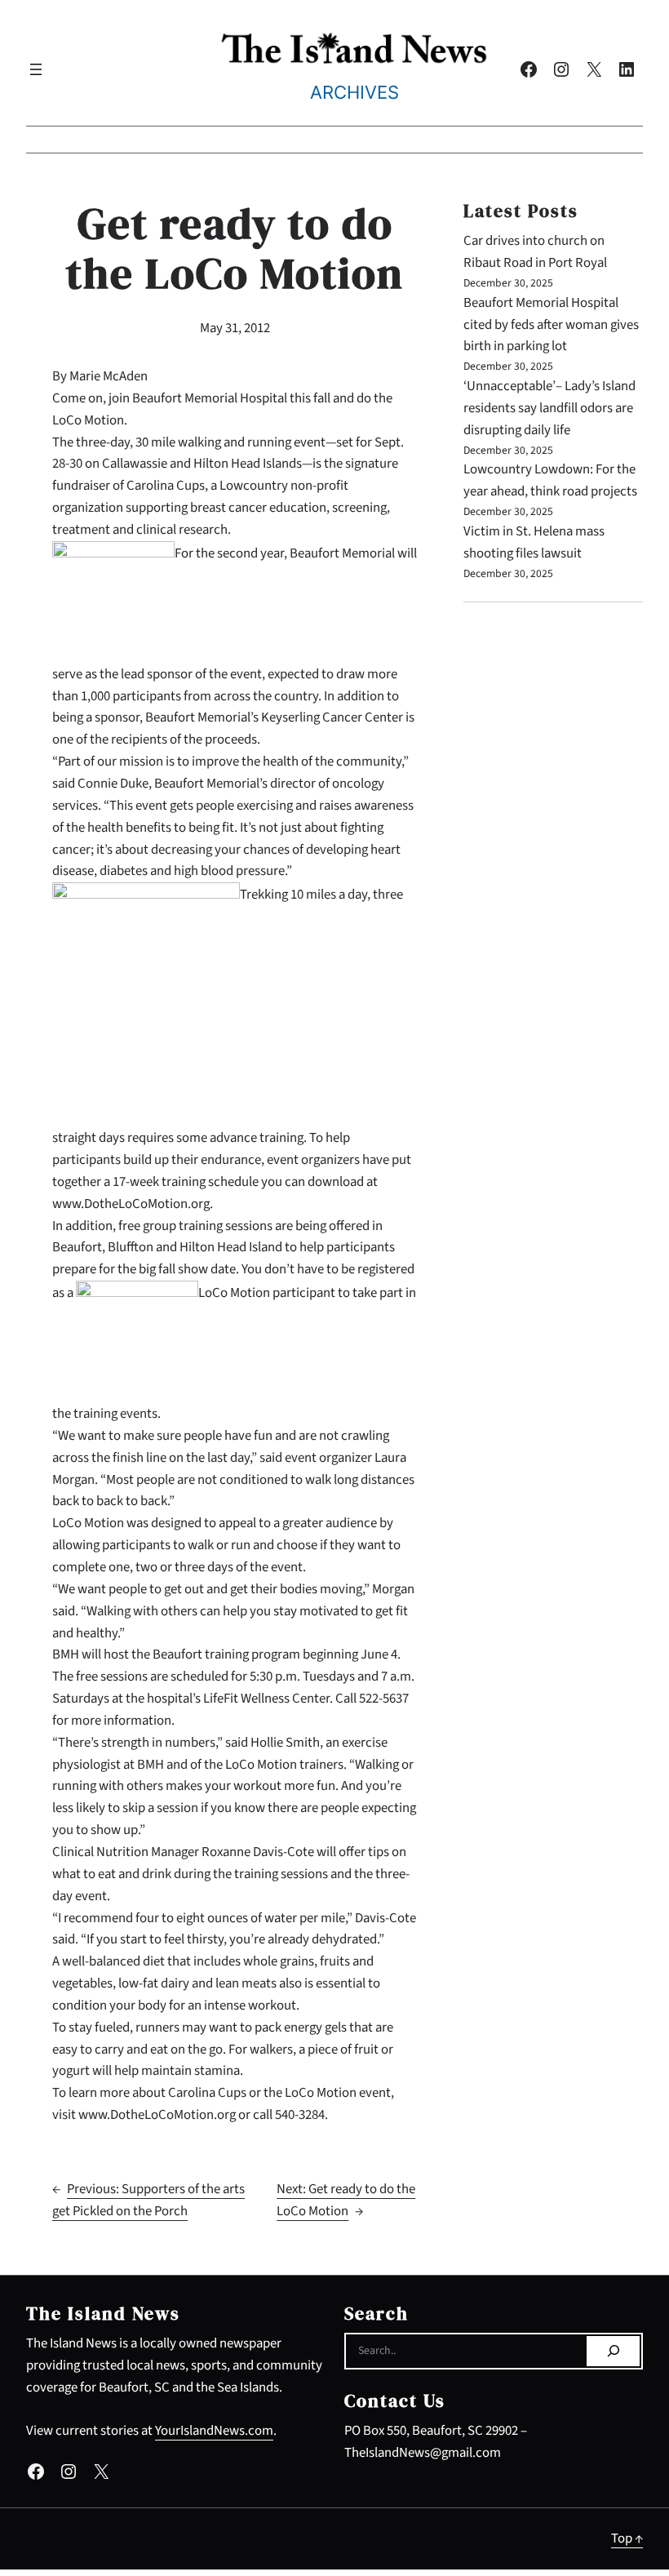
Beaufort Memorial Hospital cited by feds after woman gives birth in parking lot (551, 325)
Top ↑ (627, 2538)
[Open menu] (36, 69)
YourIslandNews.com (214, 2431)
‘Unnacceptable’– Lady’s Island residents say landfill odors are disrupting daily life (549, 408)
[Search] (613, 2352)
